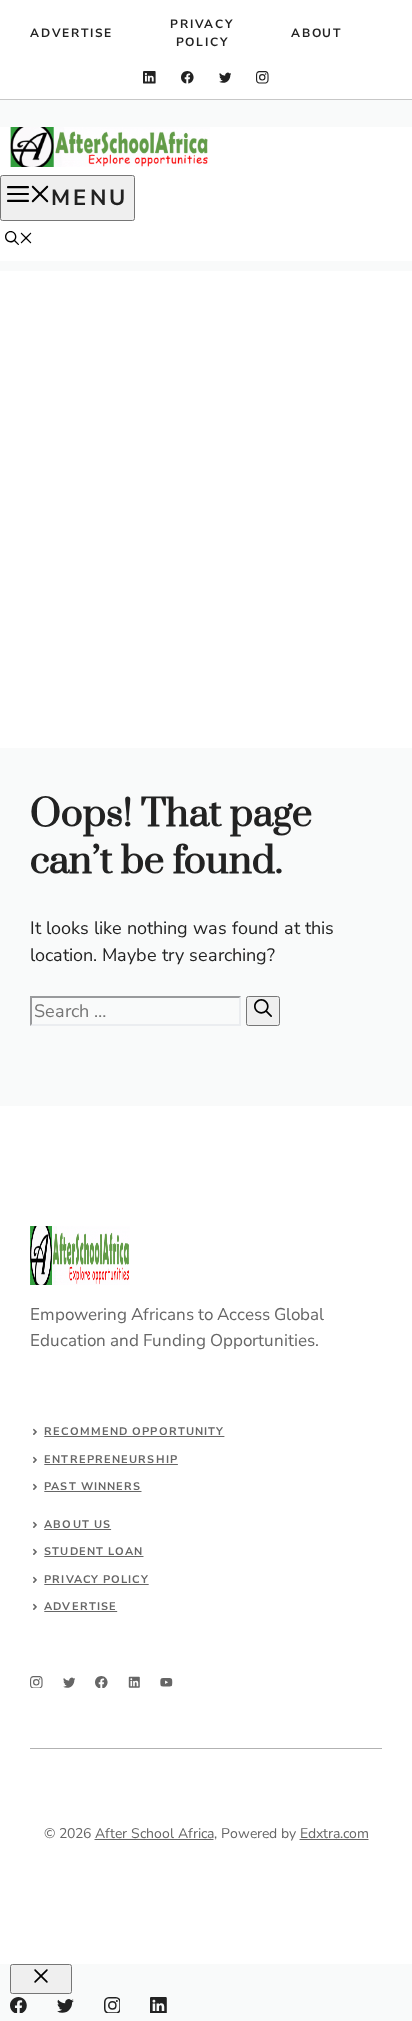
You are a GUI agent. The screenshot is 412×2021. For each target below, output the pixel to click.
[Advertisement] (206, 477)
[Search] (263, 1011)
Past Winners (92, 1486)
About (316, 33)
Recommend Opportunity (134, 1431)
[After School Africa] (110, 162)
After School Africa (154, 1833)
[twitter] (225, 77)
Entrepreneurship (111, 1459)
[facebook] (187, 77)
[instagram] (262, 77)
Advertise (71, 33)
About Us (77, 1524)
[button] (19, 240)
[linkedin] (149, 77)
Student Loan (93, 1551)
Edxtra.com (334, 1833)
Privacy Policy (202, 33)
